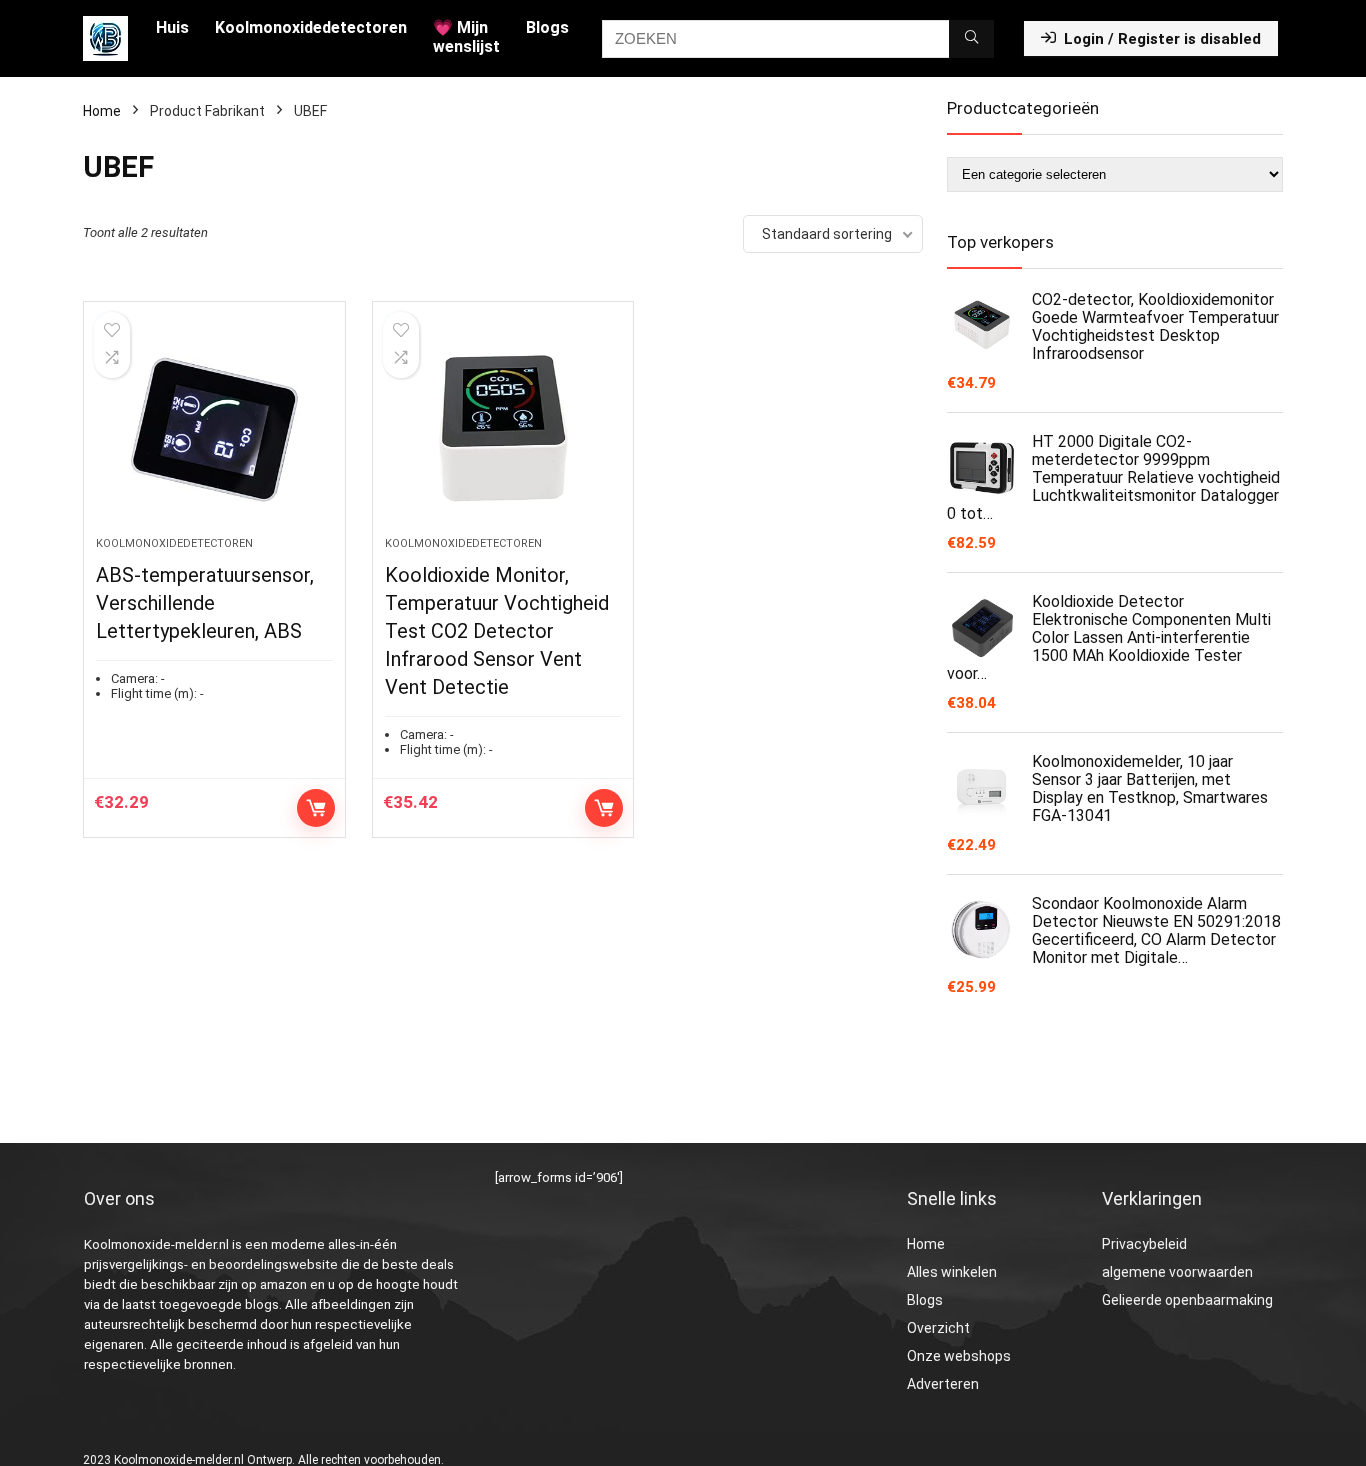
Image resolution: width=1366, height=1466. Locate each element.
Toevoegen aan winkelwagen (316, 808)
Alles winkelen (952, 1272)
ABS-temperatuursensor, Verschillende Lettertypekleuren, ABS (205, 603)
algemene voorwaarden (1177, 1272)
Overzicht (938, 1328)
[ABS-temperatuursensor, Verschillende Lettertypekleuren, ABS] (214, 429)
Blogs (547, 27)
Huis (172, 27)
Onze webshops (959, 1356)
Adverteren (943, 1384)
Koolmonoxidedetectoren (311, 27)
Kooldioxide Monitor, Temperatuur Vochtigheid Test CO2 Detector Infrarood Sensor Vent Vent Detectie (497, 631)
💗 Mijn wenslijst (466, 37)
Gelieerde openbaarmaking (1187, 1300)
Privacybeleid (1144, 1244)
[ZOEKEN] (971, 39)
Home (102, 111)
